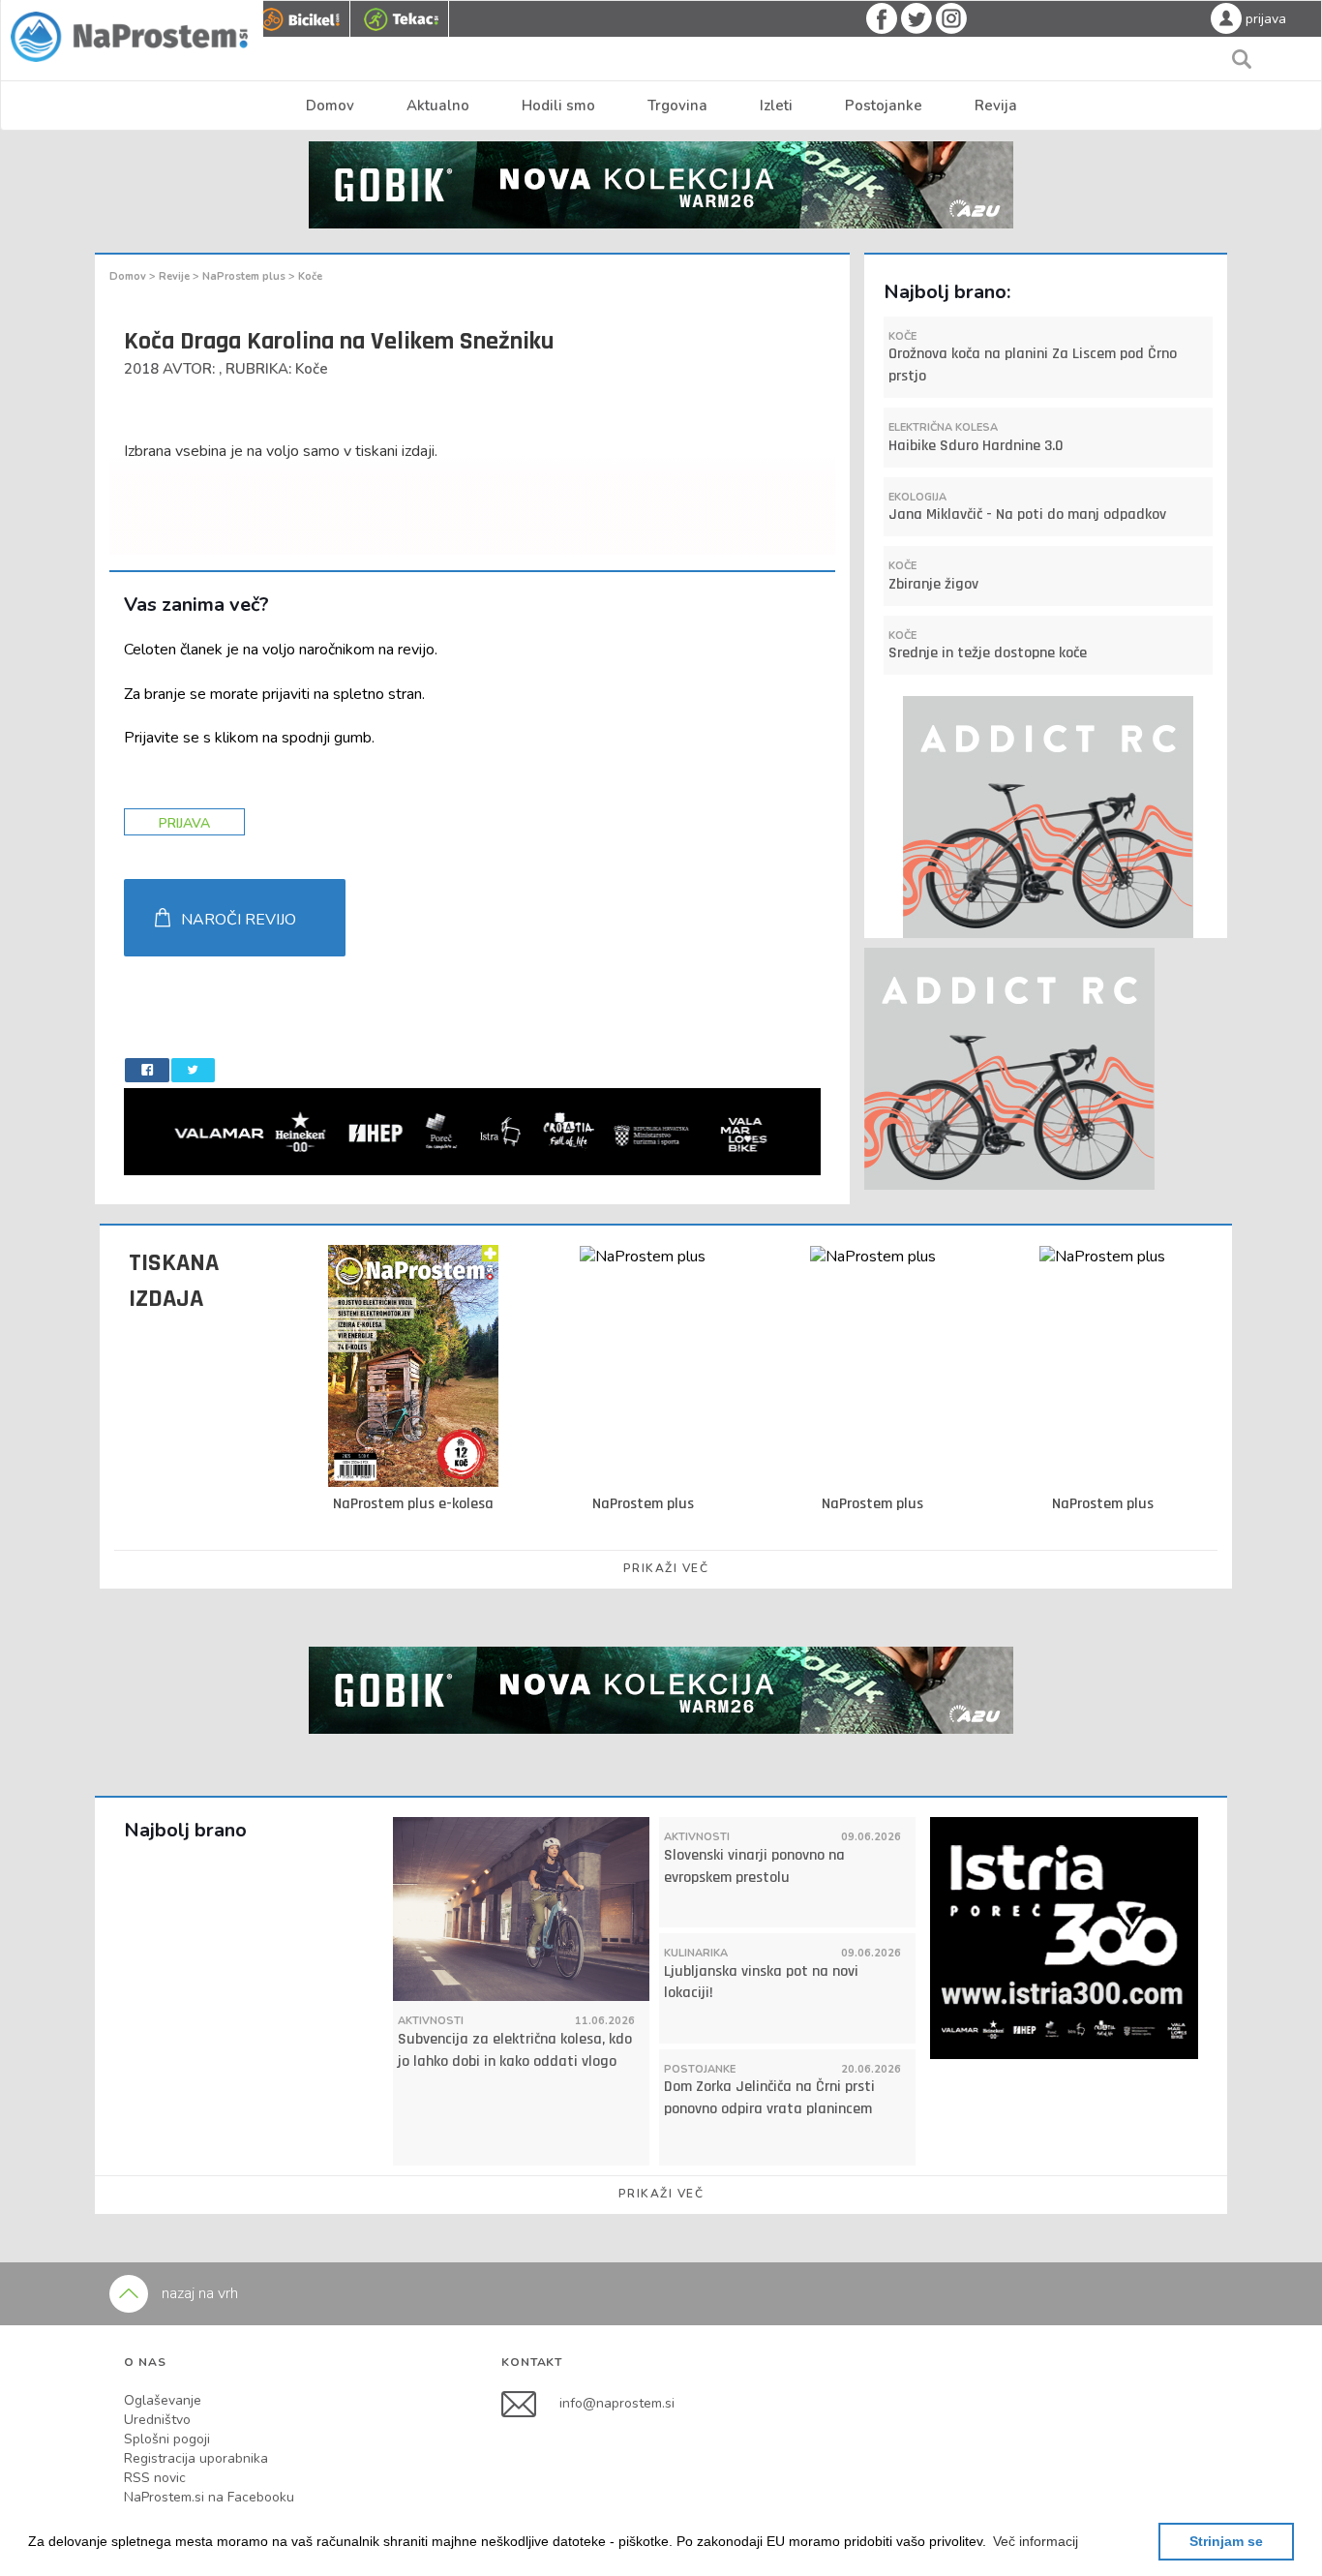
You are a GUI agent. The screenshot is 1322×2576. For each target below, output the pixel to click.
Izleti (776, 106)
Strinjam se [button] (1226, 2541)
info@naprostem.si (617, 2402)
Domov (330, 106)
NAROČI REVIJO (239, 920)
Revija (996, 106)
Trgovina (677, 106)
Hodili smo (558, 106)
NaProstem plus (245, 276)
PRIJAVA (184, 823)
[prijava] (1226, 17)
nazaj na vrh (198, 2293)
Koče (310, 276)
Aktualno (438, 106)
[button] (1036, 2541)
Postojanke (884, 106)
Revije (176, 276)
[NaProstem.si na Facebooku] (530, 2402)
